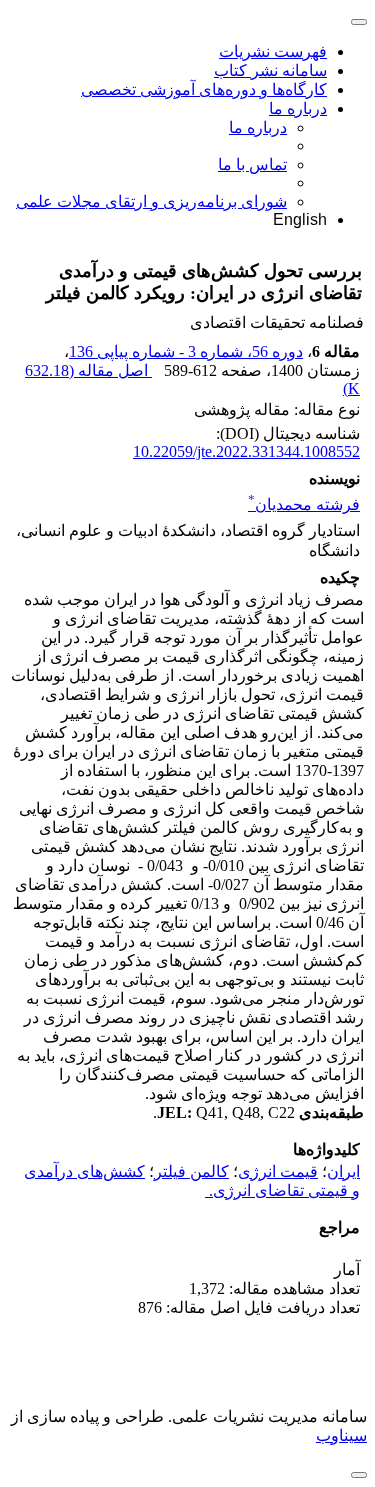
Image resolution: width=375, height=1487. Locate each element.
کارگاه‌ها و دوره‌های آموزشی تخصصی (204, 89)
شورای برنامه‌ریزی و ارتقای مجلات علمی (151, 201)
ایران (343, 1171)
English (300, 219)
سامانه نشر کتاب (270, 70)
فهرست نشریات (273, 51)
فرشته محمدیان (304, 504)
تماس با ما (252, 164)
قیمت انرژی (278, 1171)
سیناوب (341, 1435)
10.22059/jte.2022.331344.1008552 (246, 451)
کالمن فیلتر (191, 1171)
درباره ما (298, 108)
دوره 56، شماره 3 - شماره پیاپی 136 (186, 351)
